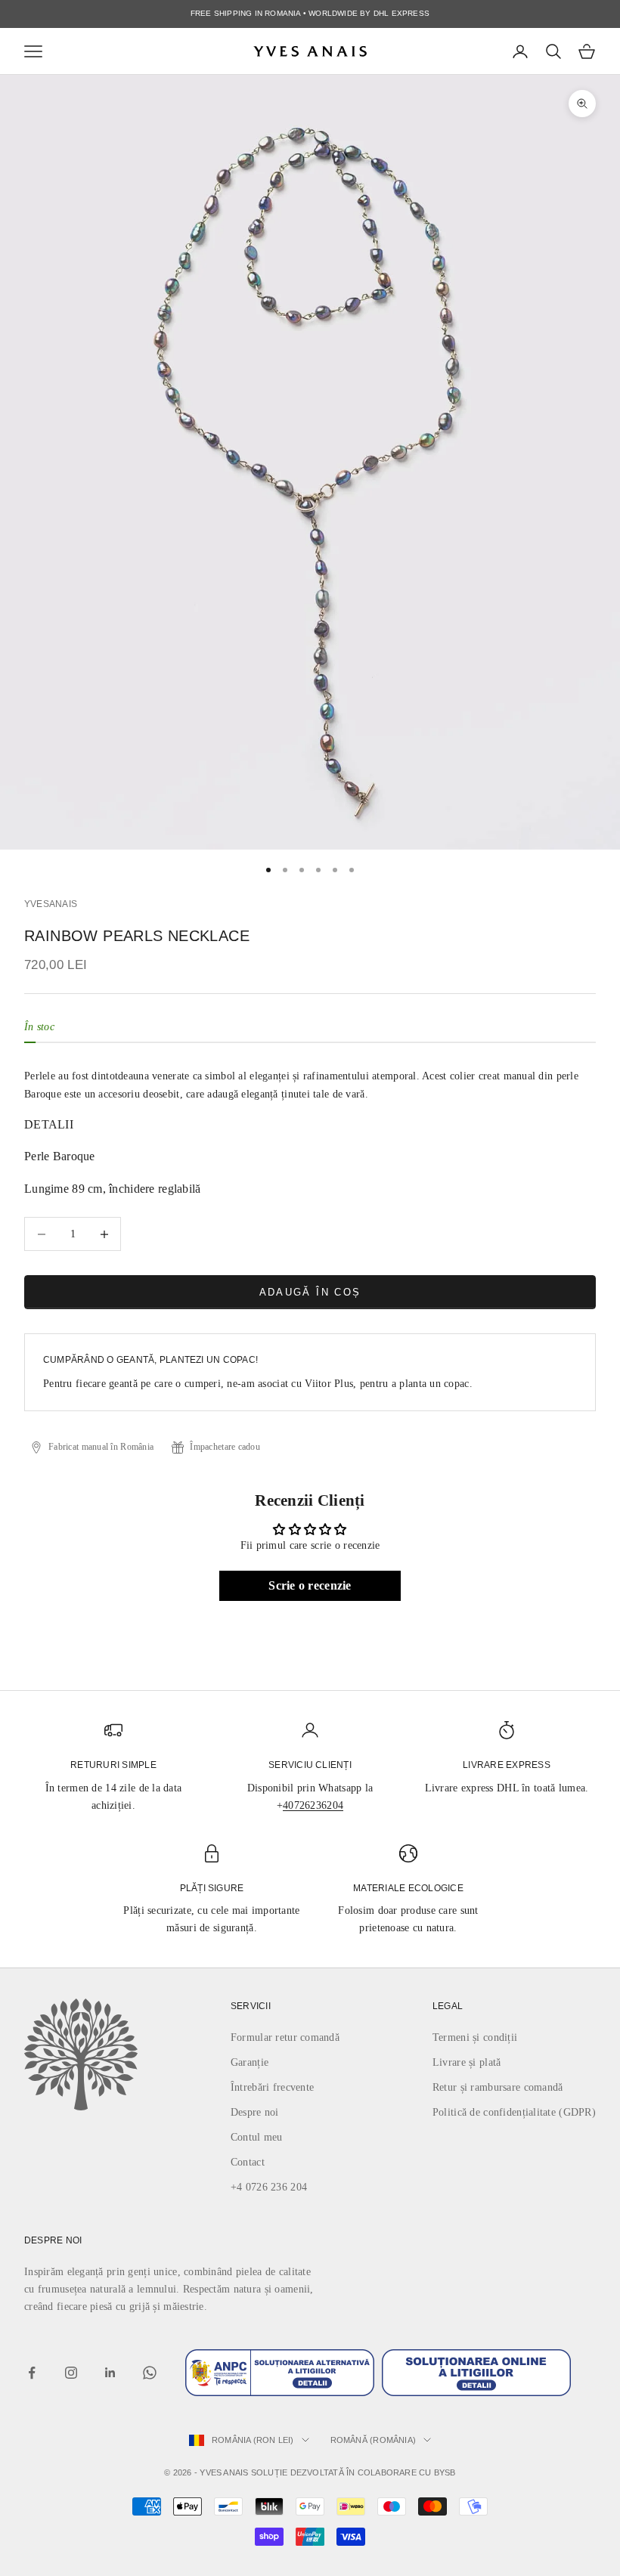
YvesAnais (51, 904)
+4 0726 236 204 (269, 2187)
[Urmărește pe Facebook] (32, 2373)
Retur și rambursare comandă (498, 2087)
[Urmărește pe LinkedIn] (110, 2373)
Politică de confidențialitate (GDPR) (514, 2112)
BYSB (445, 2472)
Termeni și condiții (475, 2037)
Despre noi (255, 2112)
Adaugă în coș (310, 1292)
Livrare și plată (467, 2062)
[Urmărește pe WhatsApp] (150, 2373)
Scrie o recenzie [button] (310, 1585)
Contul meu (257, 2137)
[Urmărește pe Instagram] (71, 2373)
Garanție (250, 2062)
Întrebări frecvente (272, 2087)
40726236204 (313, 1805)
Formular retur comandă (285, 2037)
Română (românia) (374, 2440)
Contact (248, 2162)
